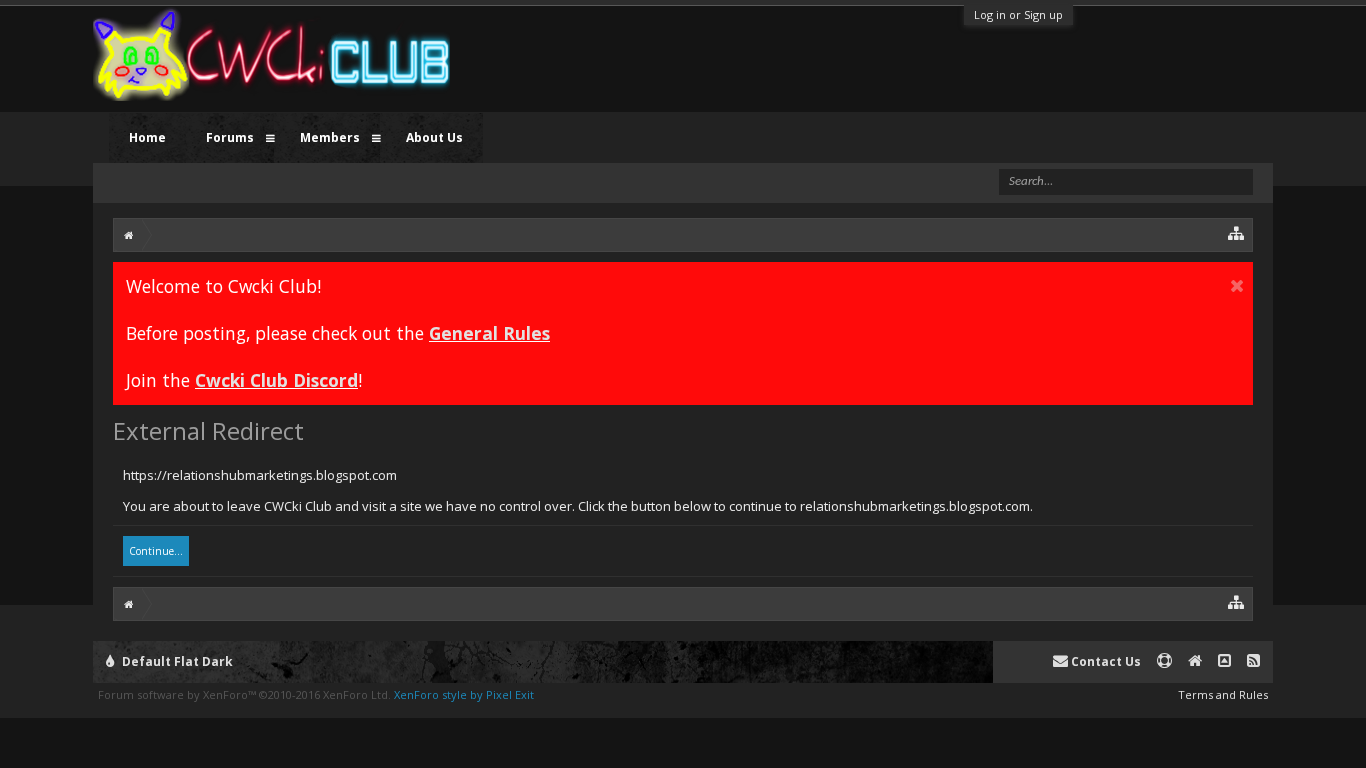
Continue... (156, 551)
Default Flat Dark (176, 661)
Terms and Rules (1223, 694)
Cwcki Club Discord (276, 380)
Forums (230, 137)
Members (330, 137)
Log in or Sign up (1018, 14)
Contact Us (1104, 661)
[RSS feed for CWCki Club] (1253, 661)
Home (147, 137)
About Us (434, 137)
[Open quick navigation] (1236, 232)
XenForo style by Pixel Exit (464, 694)
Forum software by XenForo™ (244, 694)
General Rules (489, 333)
